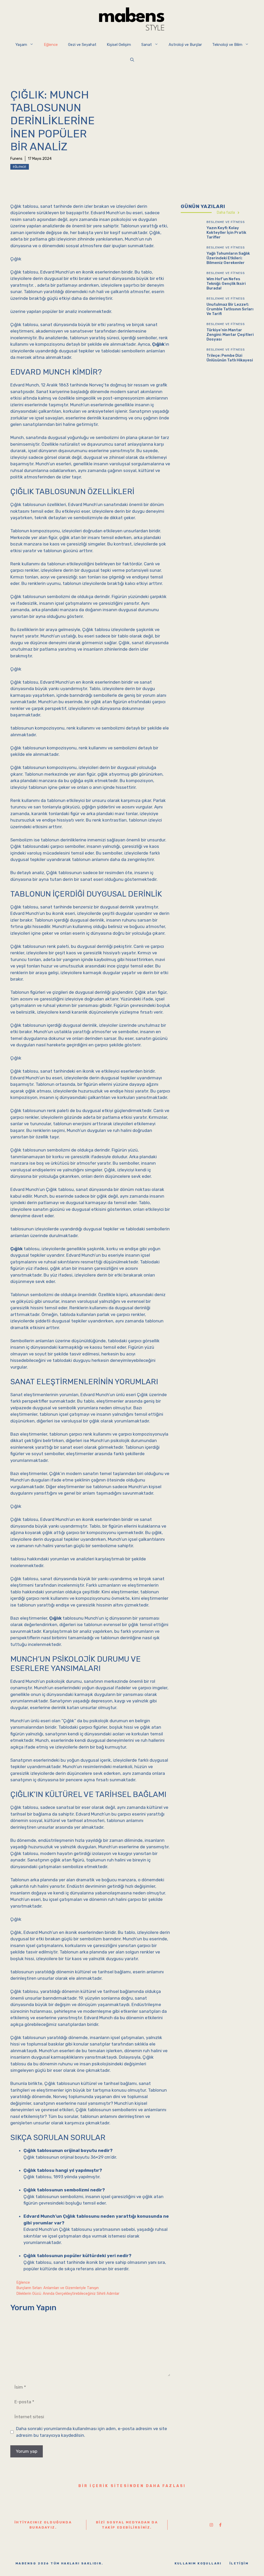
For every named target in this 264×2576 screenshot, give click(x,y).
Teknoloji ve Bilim (227, 45)
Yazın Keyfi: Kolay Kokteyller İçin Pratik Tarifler (226, 233)
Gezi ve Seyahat (82, 45)
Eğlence (51, 45)
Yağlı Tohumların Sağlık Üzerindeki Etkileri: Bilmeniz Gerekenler (228, 258)
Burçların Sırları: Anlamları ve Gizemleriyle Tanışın (57, 2288)
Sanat (147, 45)
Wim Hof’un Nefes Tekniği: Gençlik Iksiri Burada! (226, 284)
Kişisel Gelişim (119, 45)
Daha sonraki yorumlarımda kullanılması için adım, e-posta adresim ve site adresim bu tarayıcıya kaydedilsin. (92, 2432)
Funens (16, 159)
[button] (132, 60)
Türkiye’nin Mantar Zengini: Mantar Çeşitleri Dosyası (230, 335)
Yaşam (21, 45)
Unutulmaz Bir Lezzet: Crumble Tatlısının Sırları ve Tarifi (230, 309)
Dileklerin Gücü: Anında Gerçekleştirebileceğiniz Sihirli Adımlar (68, 2293)
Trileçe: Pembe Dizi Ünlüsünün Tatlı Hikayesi (230, 358)
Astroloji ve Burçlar (185, 45)
